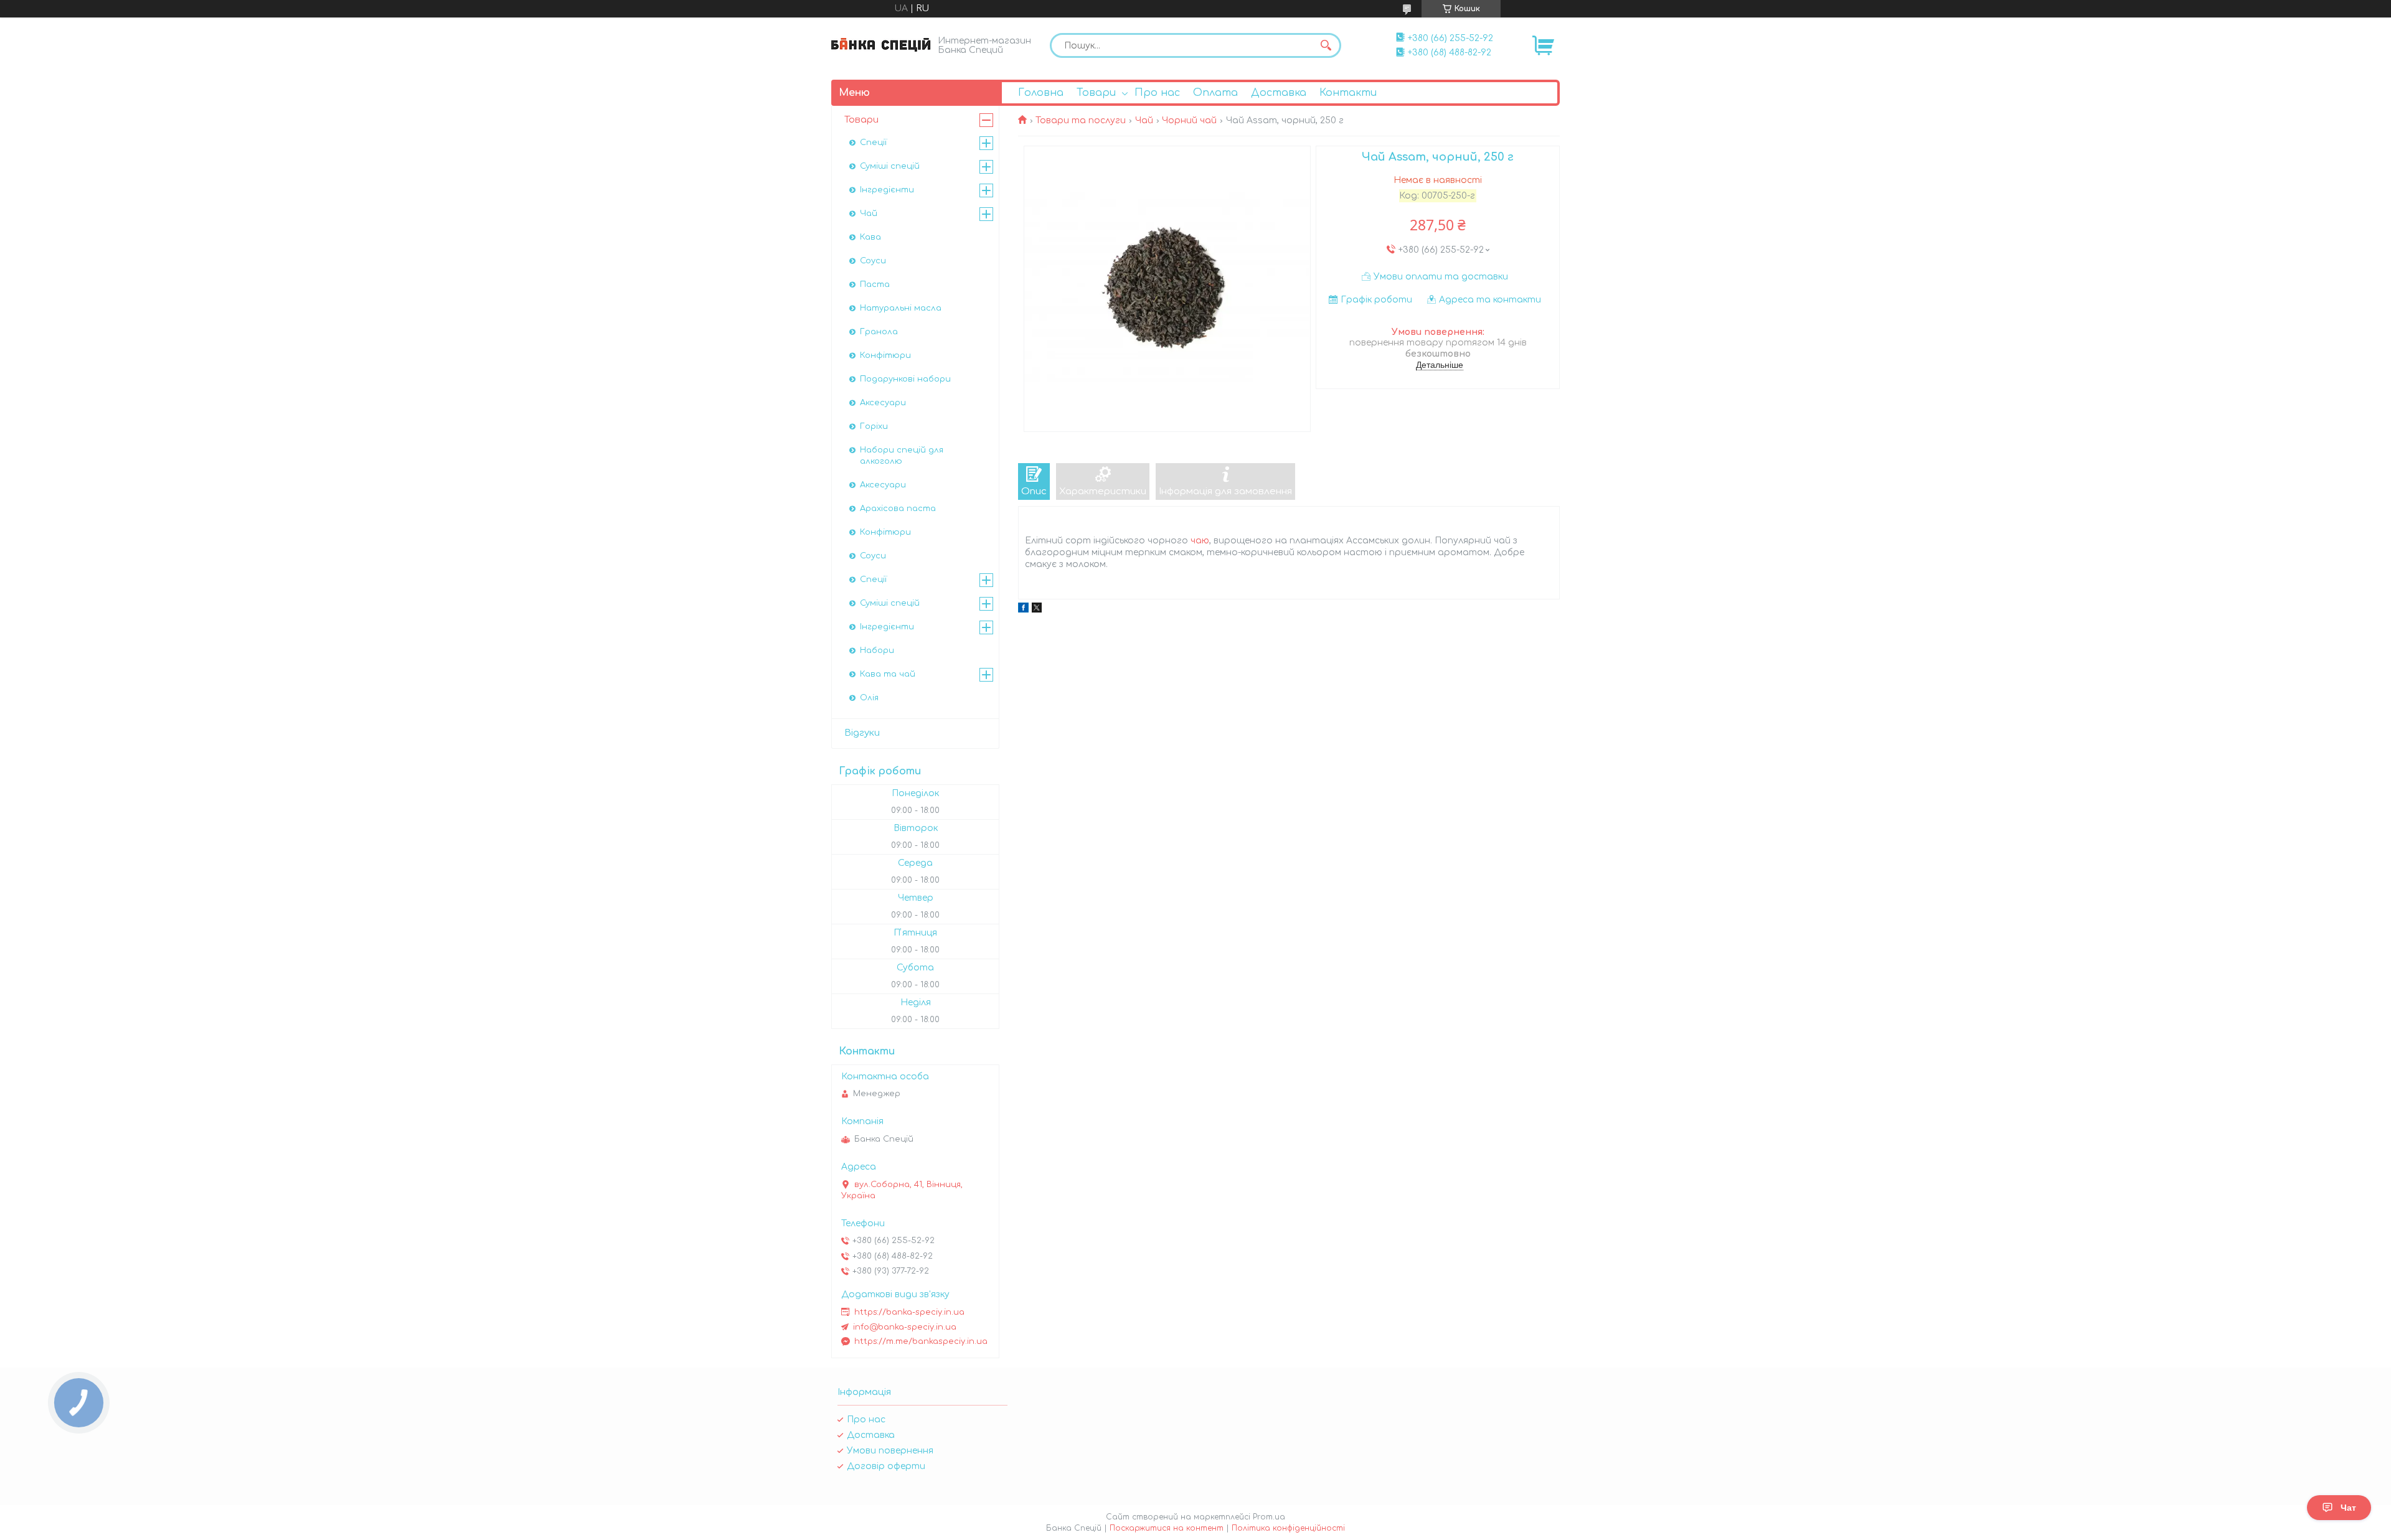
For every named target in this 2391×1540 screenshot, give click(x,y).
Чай (1144, 120)
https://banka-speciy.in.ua (909, 1312)
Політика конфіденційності (1288, 1528)
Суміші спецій (890, 166)
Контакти (1348, 93)
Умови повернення (890, 1451)
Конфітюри (885, 355)
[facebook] (1023, 610)
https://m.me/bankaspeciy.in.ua (921, 1341)
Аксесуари (883, 403)
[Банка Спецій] (881, 45)
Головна (1041, 93)
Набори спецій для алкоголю (902, 456)
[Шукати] (1326, 45)
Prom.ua (1269, 1517)
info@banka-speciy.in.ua (905, 1327)
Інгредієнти (887, 190)
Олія (869, 698)
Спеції (873, 143)
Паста (875, 284)
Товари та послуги (1081, 120)
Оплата (1215, 93)
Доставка (1279, 93)
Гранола (879, 332)
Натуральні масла (901, 308)
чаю (1200, 541)
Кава (870, 237)
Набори (877, 650)
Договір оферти (886, 1466)
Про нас (1157, 93)
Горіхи (874, 426)
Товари (1096, 93)
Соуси (873, 261)
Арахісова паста (898, 509)
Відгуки (862, 733)
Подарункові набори (905, 379)
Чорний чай (1189, 120)
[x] (1037, 610)
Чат (2348, 1508)
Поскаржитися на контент (1167, 1528)
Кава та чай (888, 674)
